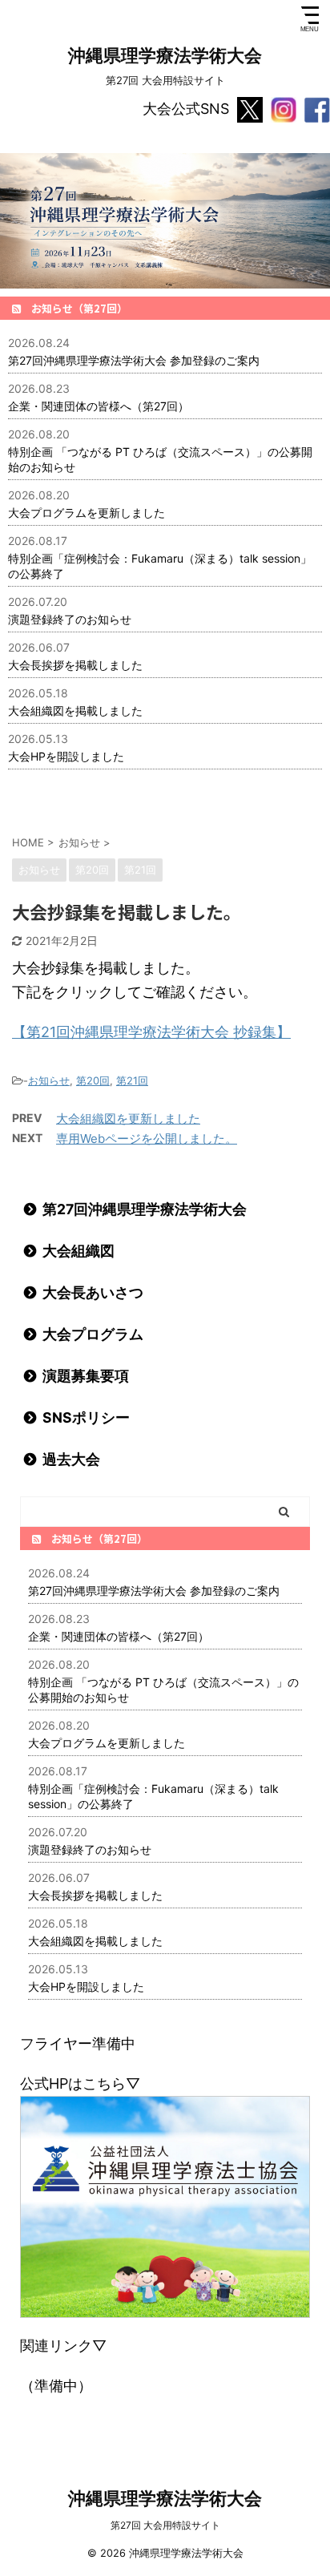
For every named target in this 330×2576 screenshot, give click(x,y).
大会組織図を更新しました (128, 1118)
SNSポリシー (86, 1417)
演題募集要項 (86, 1376)
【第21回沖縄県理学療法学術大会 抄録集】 (151, 1032)
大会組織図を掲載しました (75, 711)
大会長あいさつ (93, 1292)
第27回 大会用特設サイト (165, 2525)
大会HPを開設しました (66, 756)
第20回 (93, 1080)
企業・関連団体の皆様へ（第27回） (99, 406)
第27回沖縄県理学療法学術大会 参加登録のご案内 (134, 360)
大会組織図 (78, 1251)
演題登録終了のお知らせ (70, 619)
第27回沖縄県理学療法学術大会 (145, 1209)
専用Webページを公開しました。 (147, 1139)
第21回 (132, 1080)
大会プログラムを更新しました (87, 513)
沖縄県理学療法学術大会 (165, 55)
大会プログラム (93, 1334)
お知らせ (49, 1080)
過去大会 (71, 1459)
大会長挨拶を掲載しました (75, 665)
